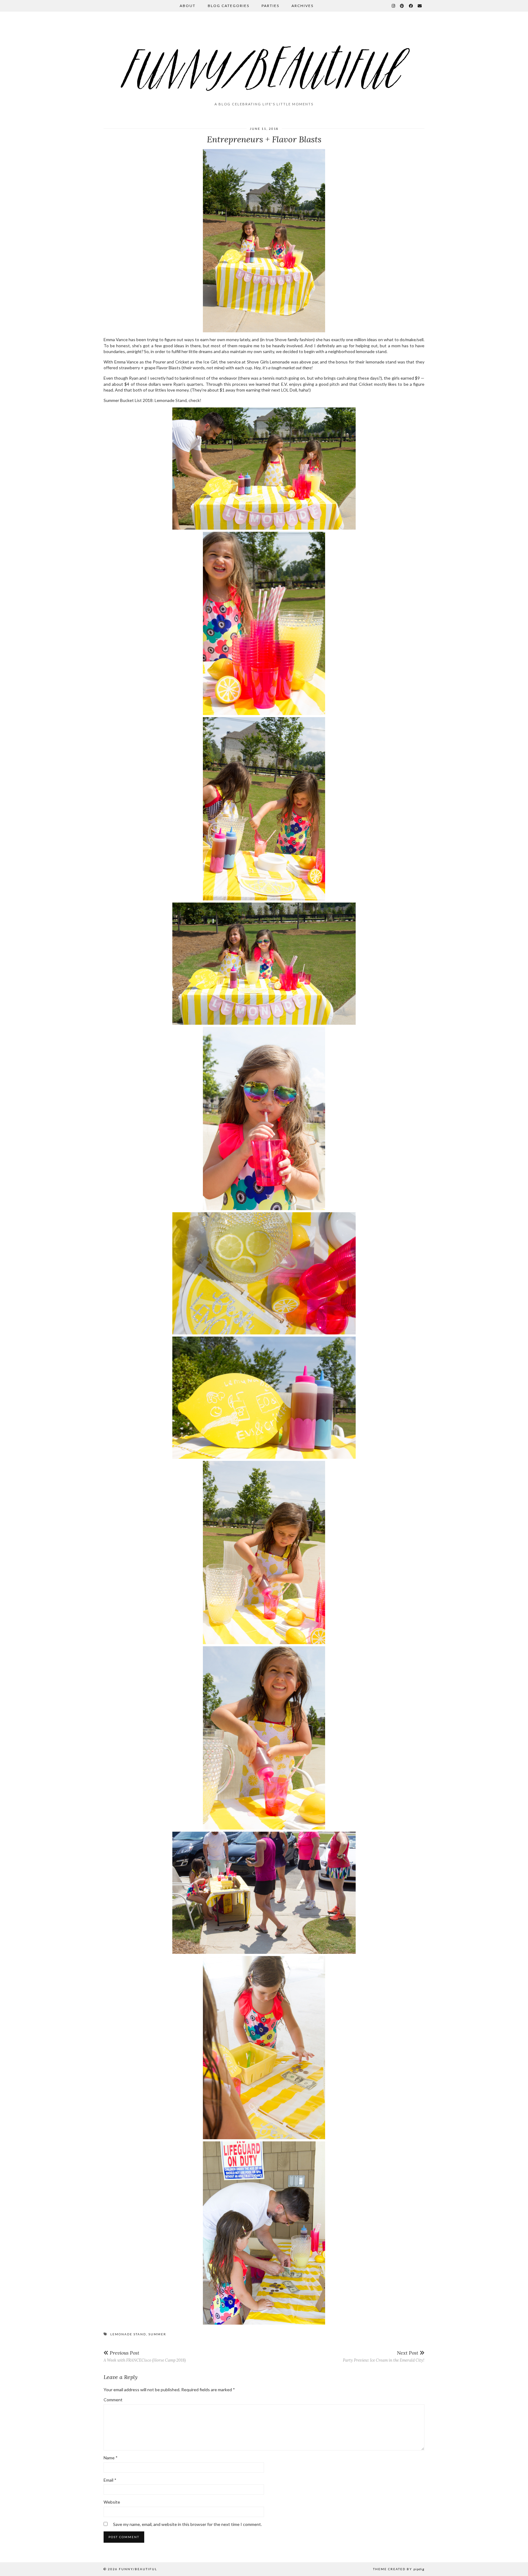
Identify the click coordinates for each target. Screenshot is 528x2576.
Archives (302, 6)
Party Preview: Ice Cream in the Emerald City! (384, 2356)
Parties (270, 6)
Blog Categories (229, 6)
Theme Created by (399, 2569)
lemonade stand (128, 2334)
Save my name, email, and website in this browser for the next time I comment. (187, 2524)
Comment (113, 2400)
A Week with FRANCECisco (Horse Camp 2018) (145, 2356)
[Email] (420, 6)
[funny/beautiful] (264, 59)
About (188, 6)
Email (110, 2480)
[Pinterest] (402, 6)
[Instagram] (394, 6)
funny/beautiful (138, 2569)
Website (112, 2502)
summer (157, 2334)
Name (111, 2458)
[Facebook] (411, 6)
